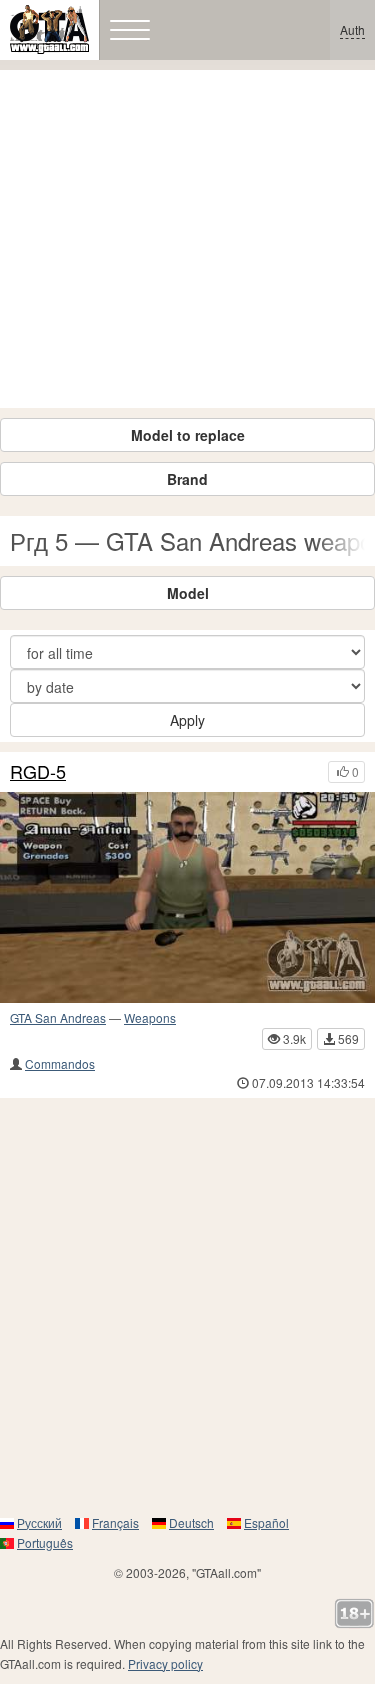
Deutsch (191, 1522)
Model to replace (188, 435)
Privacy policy (165, 1663)
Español (266, 1522)
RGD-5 (38, 772)
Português (45, 1542)
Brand (187, 479)
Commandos (60, 1063)
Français (115, 1522)
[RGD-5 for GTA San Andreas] (187, 897)
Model (188, 593)
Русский (39, 1522)
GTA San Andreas (58, 1017)
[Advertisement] (187, 239)
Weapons (150, 1017)
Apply (187, 720)
